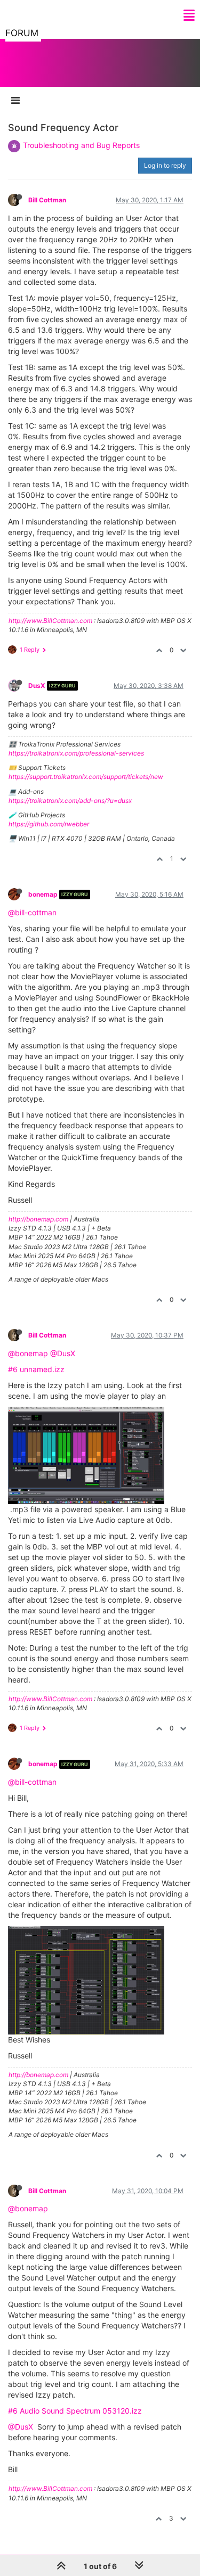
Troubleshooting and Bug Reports (81, 145)
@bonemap (28, 1353)
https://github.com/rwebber (49, 824)
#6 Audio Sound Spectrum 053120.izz (75, 2411)
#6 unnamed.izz (36, 1369)
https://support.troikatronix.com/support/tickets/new (86, 777)
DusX (37, 686)
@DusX (63, 1353)
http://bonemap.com (38, 1219)
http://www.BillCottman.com (50, 621)
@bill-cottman (32, 912)
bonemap (43, 894)
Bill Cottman (47, 200)
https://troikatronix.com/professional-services (76, 753)
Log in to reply (165, 165)
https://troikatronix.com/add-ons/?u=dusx (70, 801)
